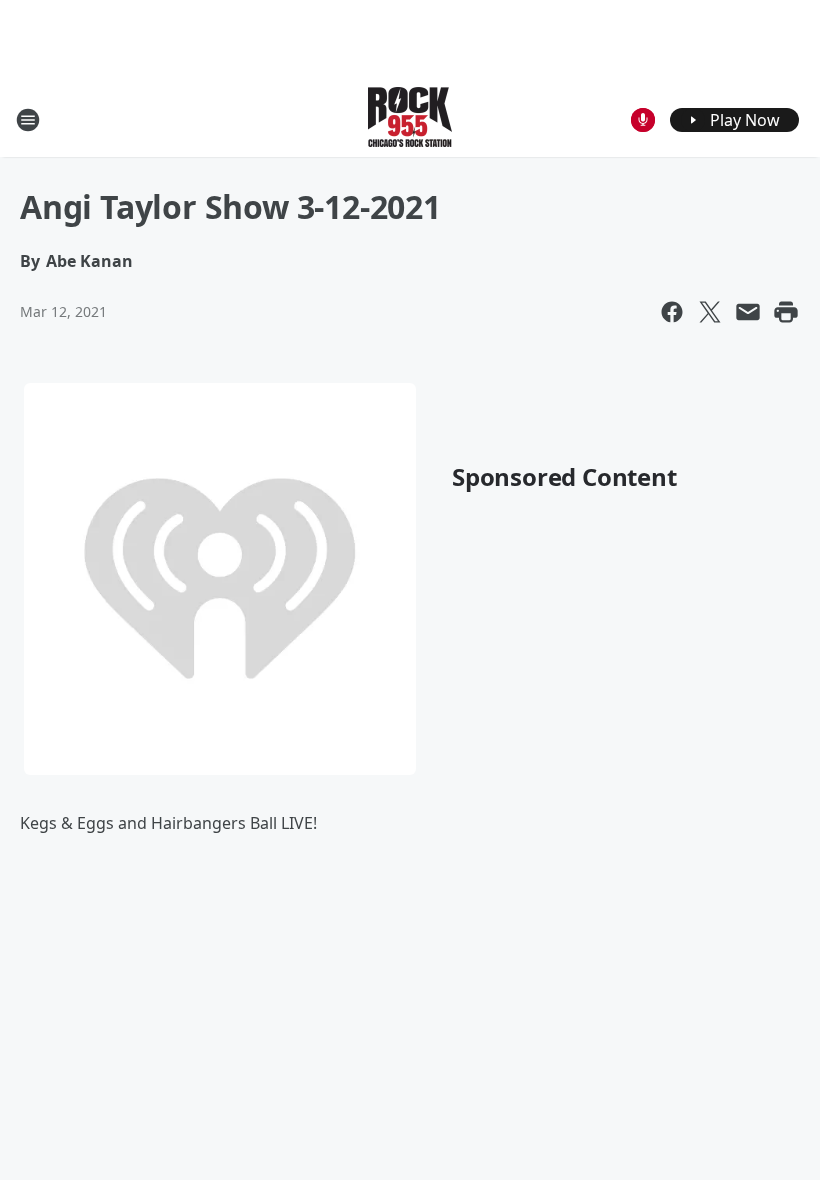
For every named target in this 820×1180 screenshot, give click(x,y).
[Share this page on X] (710, 312)
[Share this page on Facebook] (672, 312)
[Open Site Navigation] (28, 120)
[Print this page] (786, 312)
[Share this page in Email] (748, 312)
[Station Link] (410, 119)
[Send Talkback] (643, 120)
